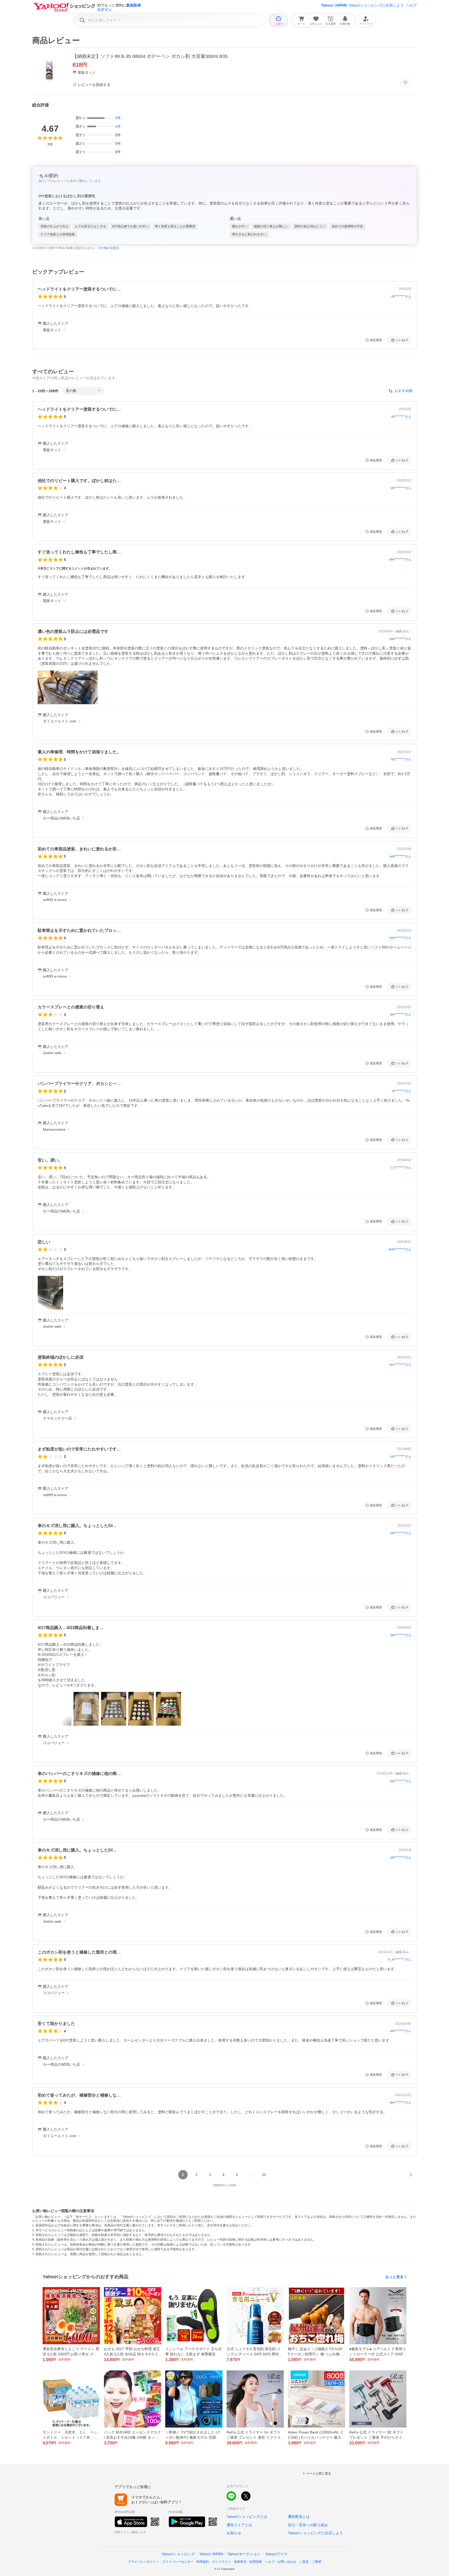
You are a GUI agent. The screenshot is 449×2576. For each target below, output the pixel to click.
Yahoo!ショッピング (178, 2554)
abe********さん (400, 559)
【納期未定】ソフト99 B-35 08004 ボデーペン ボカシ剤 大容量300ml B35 (150, 56)
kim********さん (401, 938)
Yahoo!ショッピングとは (247, 2517)
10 (264, 2175)
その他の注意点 (108, 248)
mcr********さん (400, 1365)
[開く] (68, 687)
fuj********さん (401, 759)
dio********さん (401, 1014)
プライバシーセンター (178, 2562)
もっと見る (394, 2277)
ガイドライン (221, 2562)
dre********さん (401, 2103)
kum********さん (400, 1249)
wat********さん (401, 856)
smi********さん (401, 2031)
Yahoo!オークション (244, 2554)
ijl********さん (402, 1091)
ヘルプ (411, 5)
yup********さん (400, 639)
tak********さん (401, 1635)
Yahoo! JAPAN (334, 5)
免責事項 (240, 2562)
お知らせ (234, 2533)
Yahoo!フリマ (276, 2554)
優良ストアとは (239, 2525)
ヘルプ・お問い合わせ (281, 2562)
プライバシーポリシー (143, 2562)
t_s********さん (401, 1168)
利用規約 (203, 2562)
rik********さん (401, 296)
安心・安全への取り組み (308, 2525)
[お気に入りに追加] (405, 83)
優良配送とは (299, 2517)
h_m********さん (400, 1960)
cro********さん (401, 1456)
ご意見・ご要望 (310, 2562)
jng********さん (401, 1781)
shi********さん (401, 488)
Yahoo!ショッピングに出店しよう (376, 5)
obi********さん (401, 1533)
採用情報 (256, 2562)
